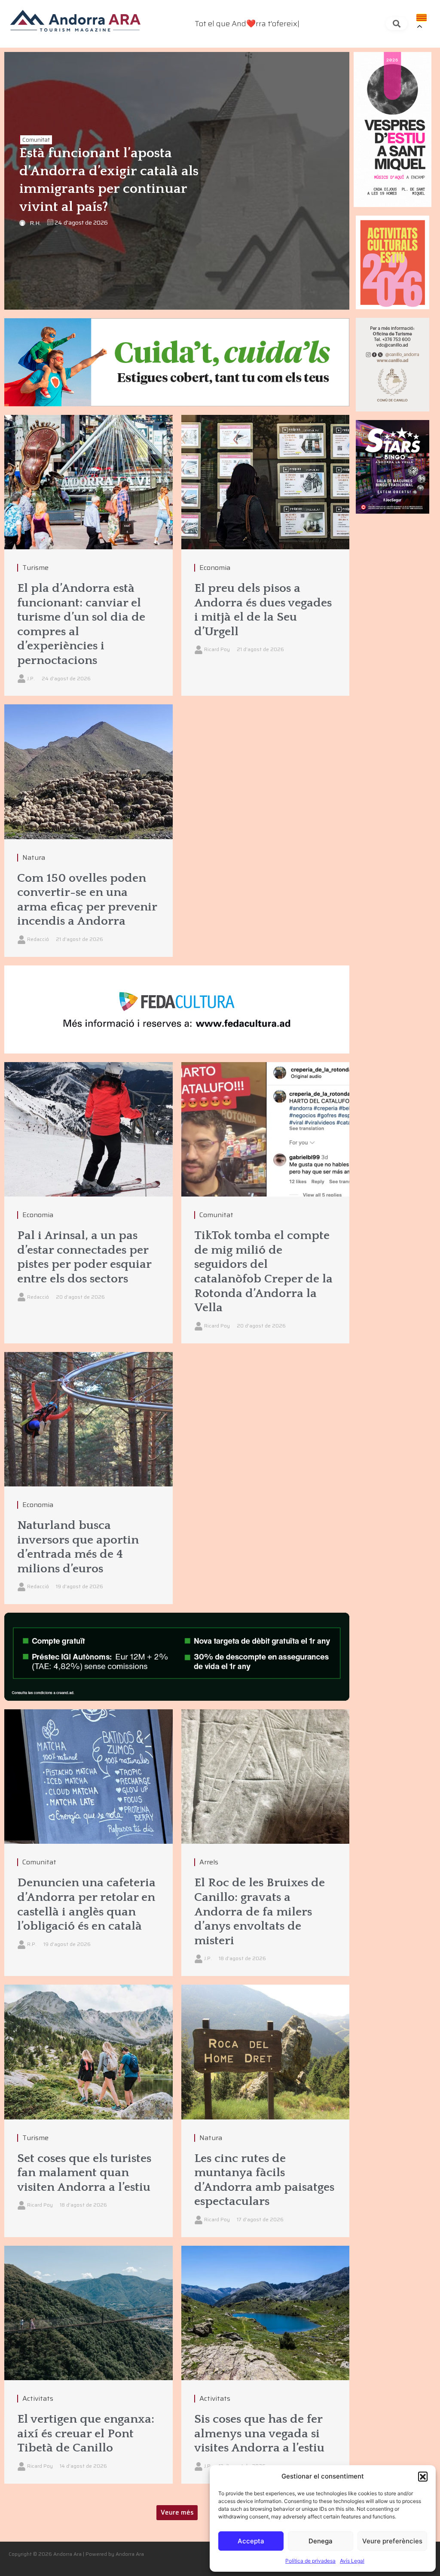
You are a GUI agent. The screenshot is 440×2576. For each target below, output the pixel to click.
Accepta (251, 2541)
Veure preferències (392, 2541)
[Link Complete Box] (89, 556)
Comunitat (36, 140)
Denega (321, 2541)
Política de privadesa (310, 2561)
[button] (423, 2476)
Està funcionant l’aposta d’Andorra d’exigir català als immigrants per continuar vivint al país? (109, 180)
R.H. (35, 223)
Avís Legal (352, 2561)
